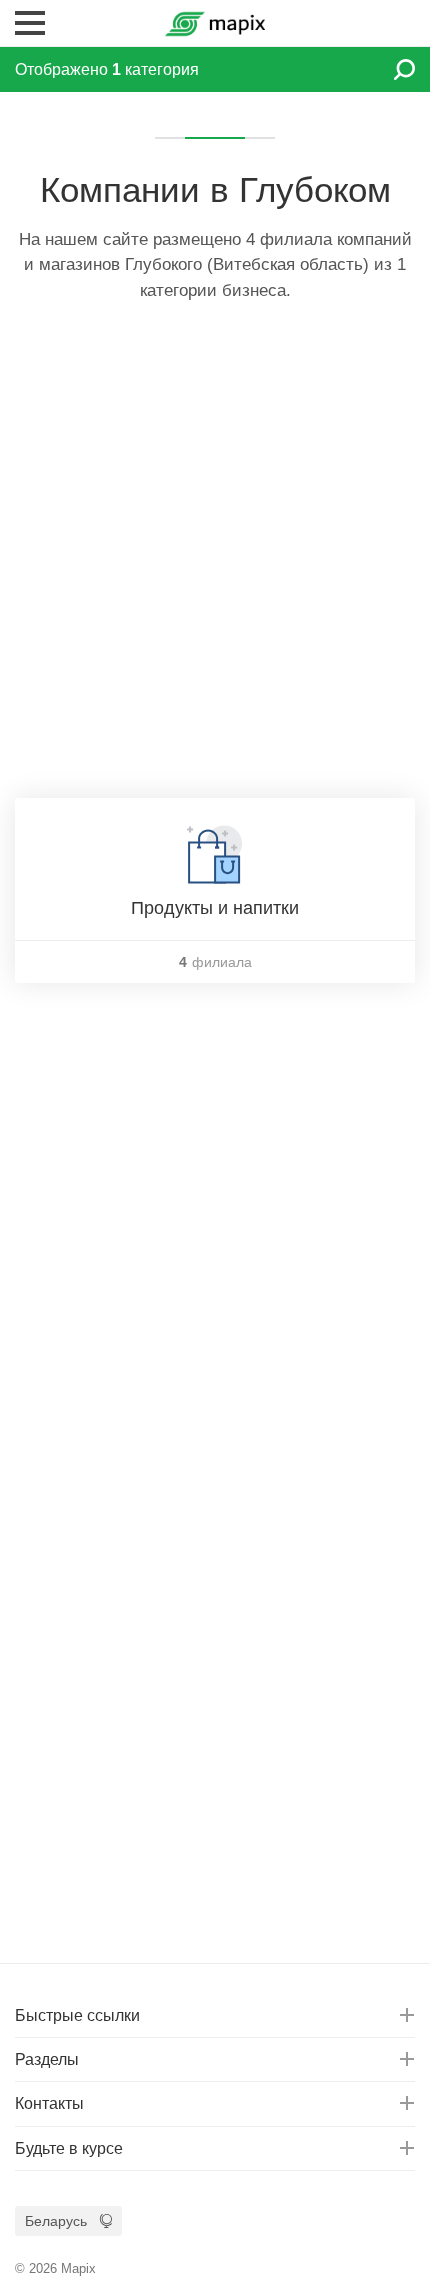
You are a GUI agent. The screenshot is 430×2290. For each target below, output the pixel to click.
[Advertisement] (215, 563)
